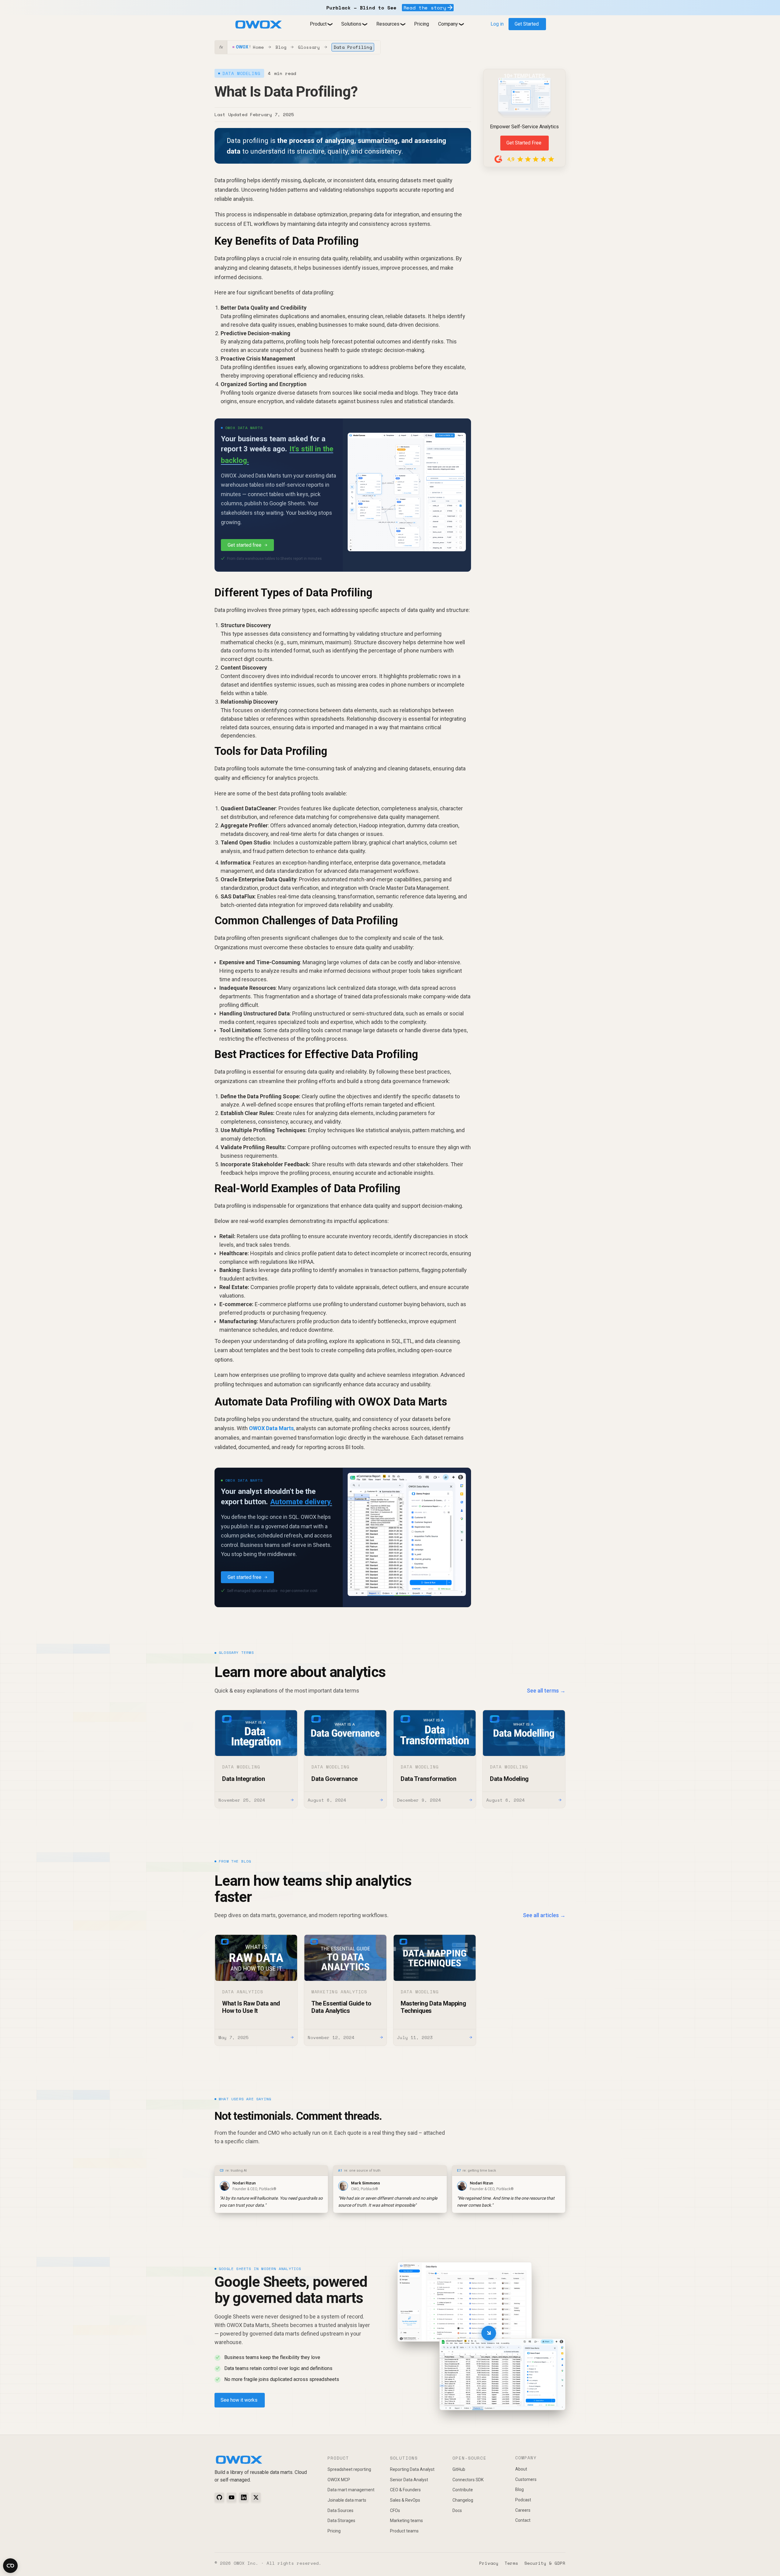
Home (258, 47)
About (521, 2469)
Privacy (489, 2563)
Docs (457, 2510)
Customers (526, 2479)
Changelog (463, 2500)
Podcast (523, 2500)
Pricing (422, 24)
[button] (321, 24)
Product (318, 24)
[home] (258, 25)
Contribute (463, 2490)
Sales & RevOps (405, 2500)
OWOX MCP (339, 2480)
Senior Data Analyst (409, 2480)
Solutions (351, 24)
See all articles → (544, 1915)
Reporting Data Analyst (412, 2469)
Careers (523, 2510)
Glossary (309, 47)
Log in (497, 24)
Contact (523, 2520)
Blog (281, 47)
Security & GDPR (545, 2563)
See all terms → (546, 1691)
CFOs (395, 2510)
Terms (511, 2563)
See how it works (239, 2400)
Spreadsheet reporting (349, 2469)
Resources (388, 24)
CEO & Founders (405, 2490)
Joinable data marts (347, 2500)
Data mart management (351, 2490)
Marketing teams (406, 2521)
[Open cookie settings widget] (10, 2566)
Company (448, 24)
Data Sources (340, 2510)
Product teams (404, 2531)
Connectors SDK (468, 2480)
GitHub (459, 2469)
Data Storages (341, 2521)
